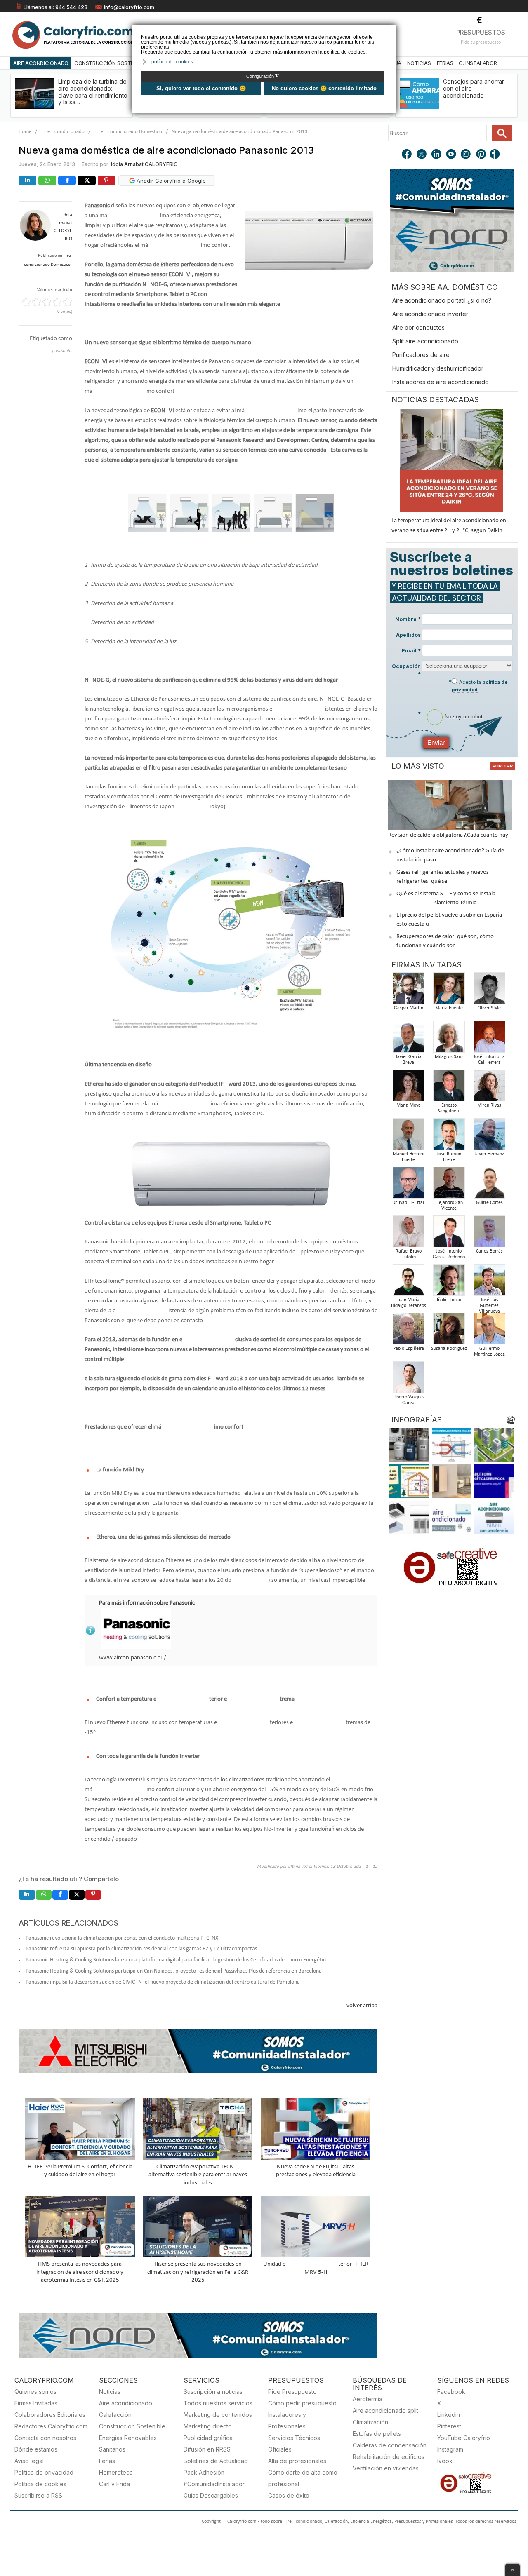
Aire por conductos (418, 327)
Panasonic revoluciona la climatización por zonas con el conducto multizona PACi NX (122, 1938)
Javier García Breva (409, 1060)
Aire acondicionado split (385, 2411)
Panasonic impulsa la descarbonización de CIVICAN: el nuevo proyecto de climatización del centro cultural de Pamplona (163, 1982)
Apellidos (408, 635)
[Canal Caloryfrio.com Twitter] (422, 155)
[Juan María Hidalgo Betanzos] (408, 1282)
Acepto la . (480, 686)
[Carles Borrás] (489, 1234)
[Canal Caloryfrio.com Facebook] (407, 155)
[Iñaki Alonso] (449, 1282)
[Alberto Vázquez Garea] (408, 1380)
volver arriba (362, 2006)
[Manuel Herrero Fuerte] (408, 1137)
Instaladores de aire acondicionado (441, 382)
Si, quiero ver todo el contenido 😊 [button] (201, 88)
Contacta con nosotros (45, 2438)
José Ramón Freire (449, 1157)
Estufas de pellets (377, 2434)
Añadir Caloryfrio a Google (170, 181)
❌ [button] (391, 30)
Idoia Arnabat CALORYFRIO (144, 164)
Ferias (445, 63)
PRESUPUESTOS (481, 32)
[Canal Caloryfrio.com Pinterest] (481, 155)
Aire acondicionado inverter (430, 314)
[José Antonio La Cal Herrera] (489, 1039)
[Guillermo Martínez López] (489, 1331)
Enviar (436, 743)
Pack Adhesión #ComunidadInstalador (214, 2478)
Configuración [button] (263, 76)
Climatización (370, 2422)
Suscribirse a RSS (38, 2495)
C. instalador (478, 63)
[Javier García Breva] (408, 1039)
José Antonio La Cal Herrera (489, 1060)
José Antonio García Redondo (449, 1254)
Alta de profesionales (297, 2461)
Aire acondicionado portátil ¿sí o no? (442, 300)
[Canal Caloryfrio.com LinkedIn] (437, 155)
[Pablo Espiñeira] (408, 1331)
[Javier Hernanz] (489, 1137)
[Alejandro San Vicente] (449, 1185)
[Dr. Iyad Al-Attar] (408, 1185)
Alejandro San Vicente (449, 1206)
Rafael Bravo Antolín (409, 1254)
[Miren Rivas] (489, 1088)
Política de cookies (40, 2484)
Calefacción (115, 2415)
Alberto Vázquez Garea (409, 1400)
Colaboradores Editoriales (50, 2415)
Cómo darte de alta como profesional (303, 2478)
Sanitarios (112, 2449)
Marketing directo (208, 2426)
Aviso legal (29, 2461)
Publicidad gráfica (208, 2438)
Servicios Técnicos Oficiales (294, 2443)
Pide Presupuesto (292, 2392)
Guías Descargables (211, 2495)
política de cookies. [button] (173, 62)
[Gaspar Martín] (408, 991)
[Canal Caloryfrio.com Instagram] (467, 155)
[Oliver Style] (489, 991)
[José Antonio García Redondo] (449, 1234)
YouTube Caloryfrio (464, 2438)
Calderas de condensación (390, 2445)
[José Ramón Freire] (449, 1137)
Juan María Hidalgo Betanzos (409, 1303)
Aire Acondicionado (41, 63)
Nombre (408, 619)
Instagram (450, 2449)
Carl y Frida (114, 2484)
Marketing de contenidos (218, 2415)
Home (25, 132)
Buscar (502, 133)
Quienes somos (35, 2392)
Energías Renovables (128, 2438)
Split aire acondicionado (425, 341)
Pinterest (449, 2426)
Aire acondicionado (126, 2403)
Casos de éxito (289, 2495)
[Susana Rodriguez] (449, 1331)
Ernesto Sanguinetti (449, 1108)
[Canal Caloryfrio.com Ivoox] (496, 155)
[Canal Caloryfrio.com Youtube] (452, 155)
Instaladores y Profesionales (287, 2420)
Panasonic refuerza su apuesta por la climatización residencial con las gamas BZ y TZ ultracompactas (141, 1949)
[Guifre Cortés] (489, 1185)
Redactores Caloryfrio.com (51, 2426)
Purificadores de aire (421, 355)
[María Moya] (408, 1088)
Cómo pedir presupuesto (302, 2403)
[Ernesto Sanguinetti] (449, 1088)
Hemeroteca (116, 2472)
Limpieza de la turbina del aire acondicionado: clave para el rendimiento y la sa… (93, 92)
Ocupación (406, 670)
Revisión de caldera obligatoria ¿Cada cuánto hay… (450, 835)
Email (411, 651)
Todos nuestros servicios (218, 2403)
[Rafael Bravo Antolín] (408, 1234)
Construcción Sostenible (111, 63)
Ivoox (445, 2461)
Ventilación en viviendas (386, 2468)
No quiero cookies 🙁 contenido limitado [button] (324, 88)
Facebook (451, 2392)
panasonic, (62, 351)
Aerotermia (368, 2399)
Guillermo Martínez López (489, 1351)
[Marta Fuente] (449, 991)
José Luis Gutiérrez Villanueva (489, 1306)
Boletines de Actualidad (216, 2461)
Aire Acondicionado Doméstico (128, 132)
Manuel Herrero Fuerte (409, 1157)
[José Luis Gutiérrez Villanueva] (489, 1282)
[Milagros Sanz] (449, 1039)
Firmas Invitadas (36, 2403)
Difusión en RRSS (207, 2449)
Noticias (419, 63)
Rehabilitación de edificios (389, 2457)
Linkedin (449, 2415)
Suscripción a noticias (213, 2392)
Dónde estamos (36, 2449)
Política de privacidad (44, 2472)
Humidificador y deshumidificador (438, 368)
